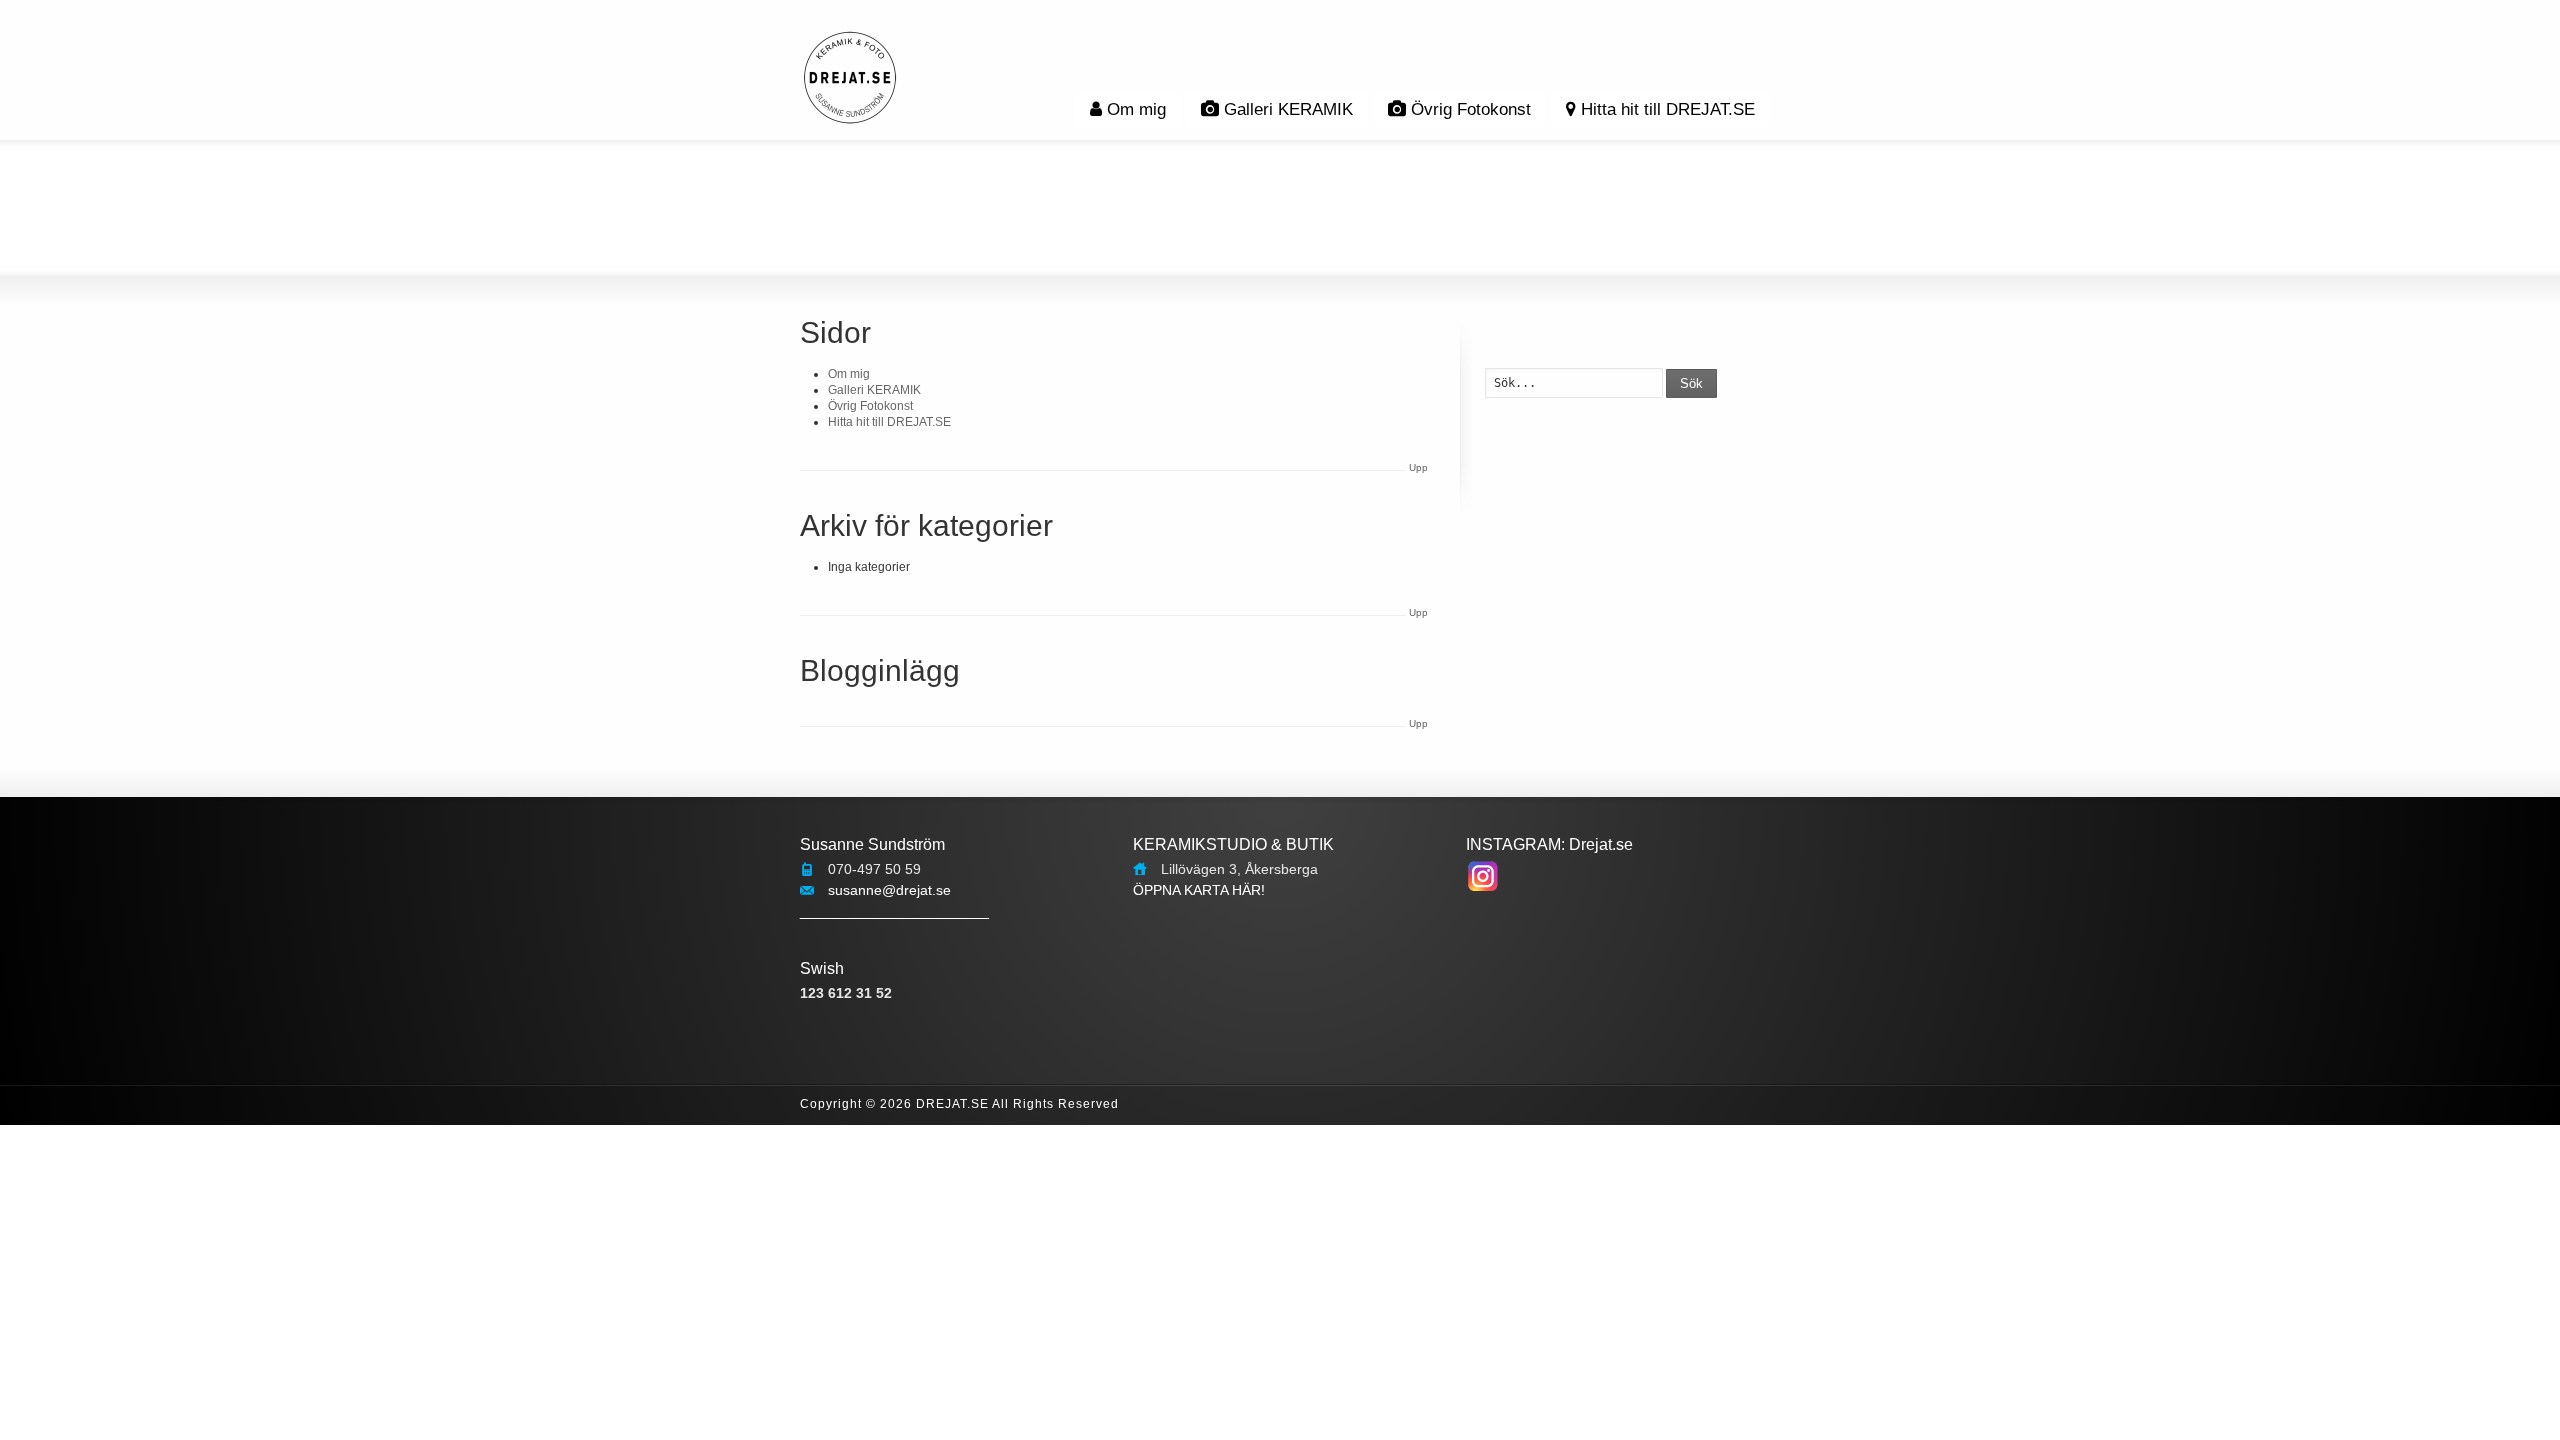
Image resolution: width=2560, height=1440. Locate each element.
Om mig (1136, 109)
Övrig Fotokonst (1471, 109)
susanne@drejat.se (889, 890)
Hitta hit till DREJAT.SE (1668, 109)
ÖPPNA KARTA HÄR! (1199, 890)
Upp (1418, 467)
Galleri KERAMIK (1288, 109)
